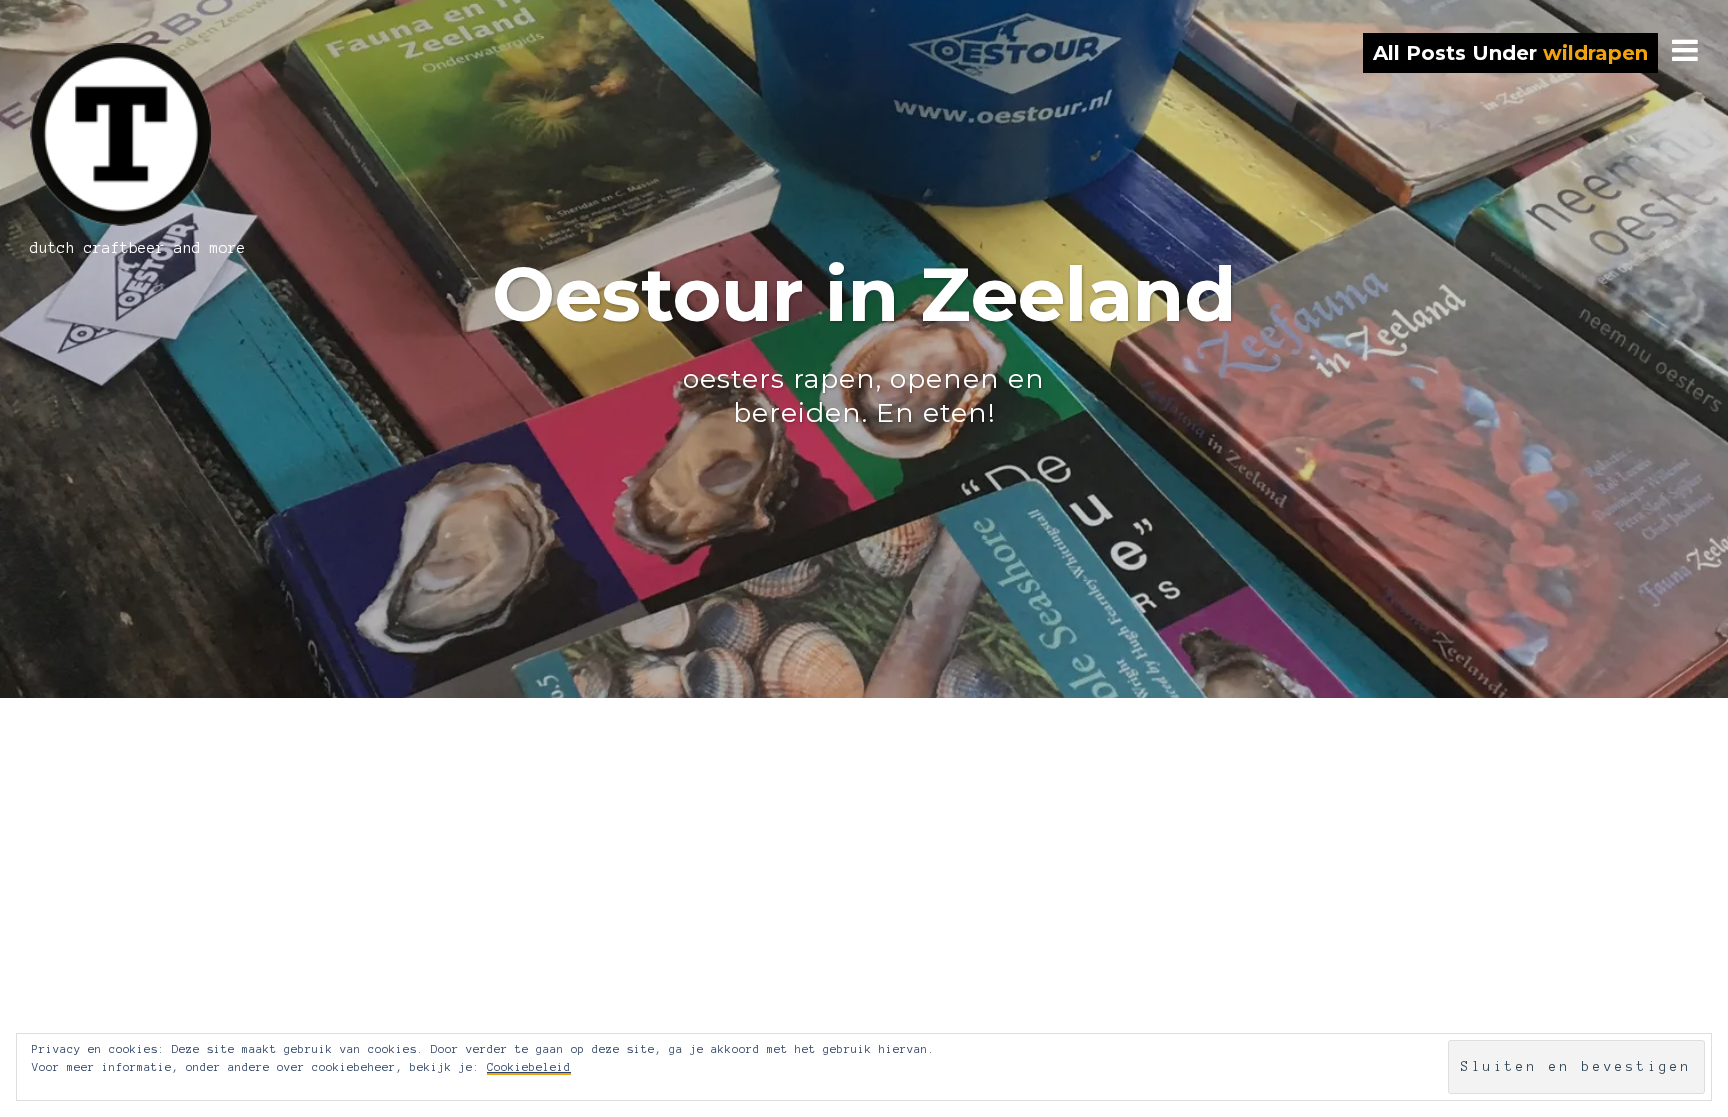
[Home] (152, 134)
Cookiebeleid (529, 1067)
